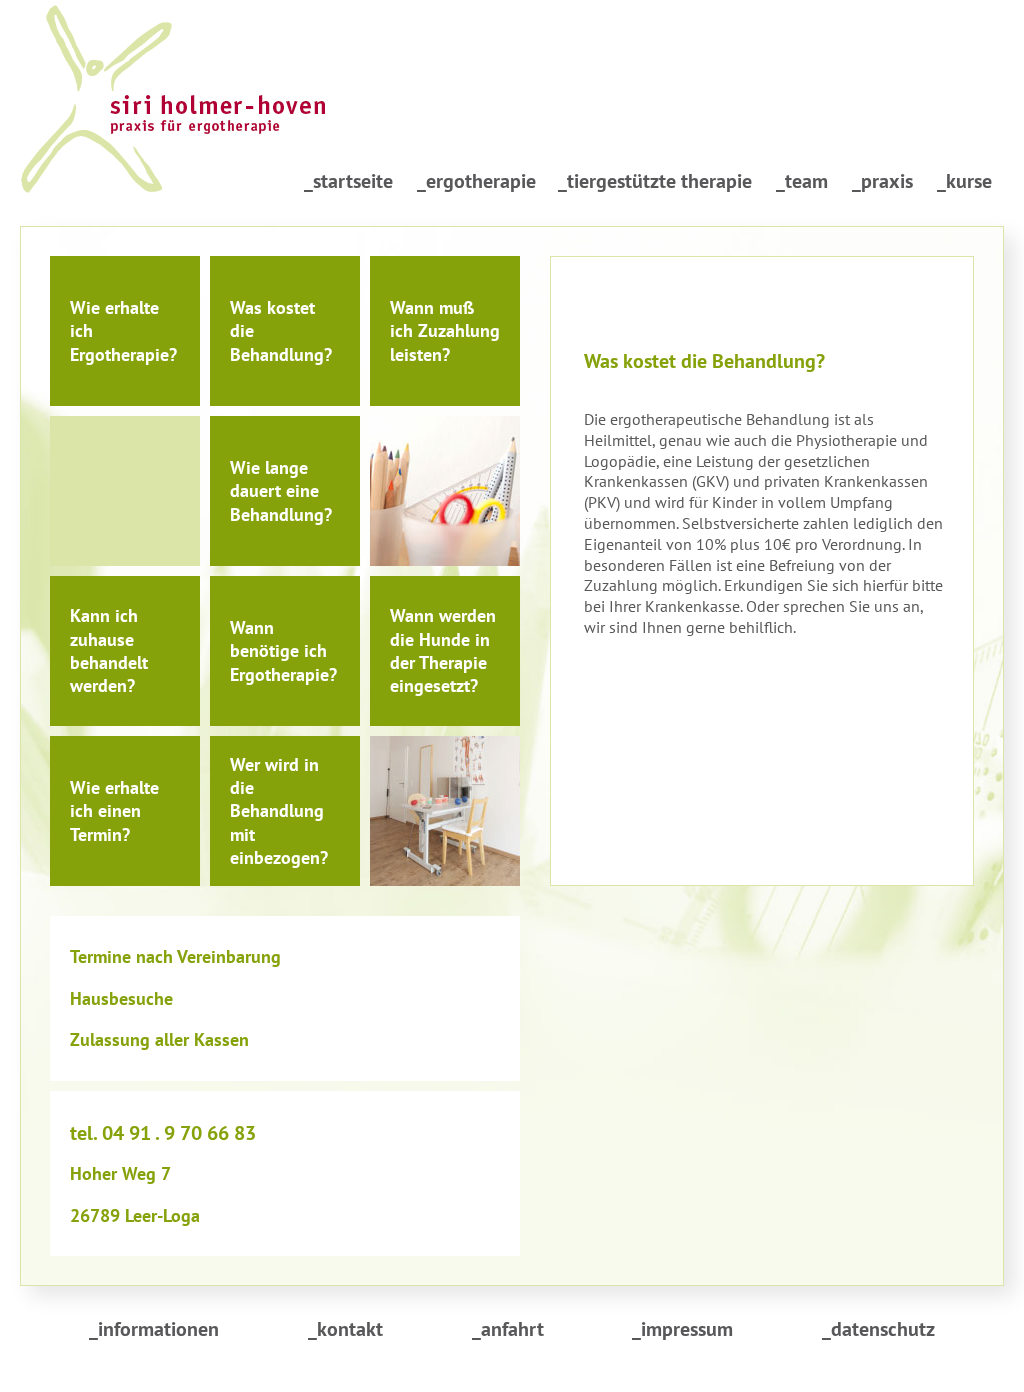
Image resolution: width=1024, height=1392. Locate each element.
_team (802, 181)
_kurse (964, 181)
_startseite (348, 181)
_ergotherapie (476, 181)
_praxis (882, 181)
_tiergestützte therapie (655, 181)
